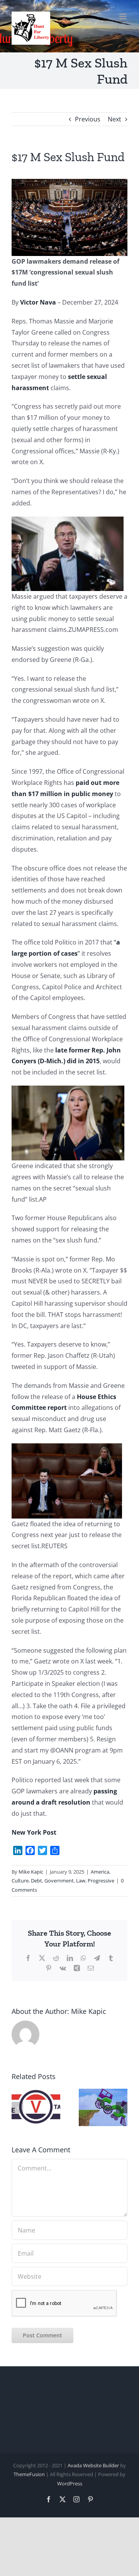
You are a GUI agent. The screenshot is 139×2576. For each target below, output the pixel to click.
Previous (88, 119)
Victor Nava (38, 302)
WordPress (70, 2483)
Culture (20, 1881)
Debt (36, 1881)
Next (114, 119)
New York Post (34, 1832)
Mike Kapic (31, 1872)
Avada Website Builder (93, 2465)
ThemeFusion (29, 2474)
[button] (17, 2108)
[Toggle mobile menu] (123, 16)
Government (59, 1881)
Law (81, 1881)
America (100, 1872)
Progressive (101, 1881)
